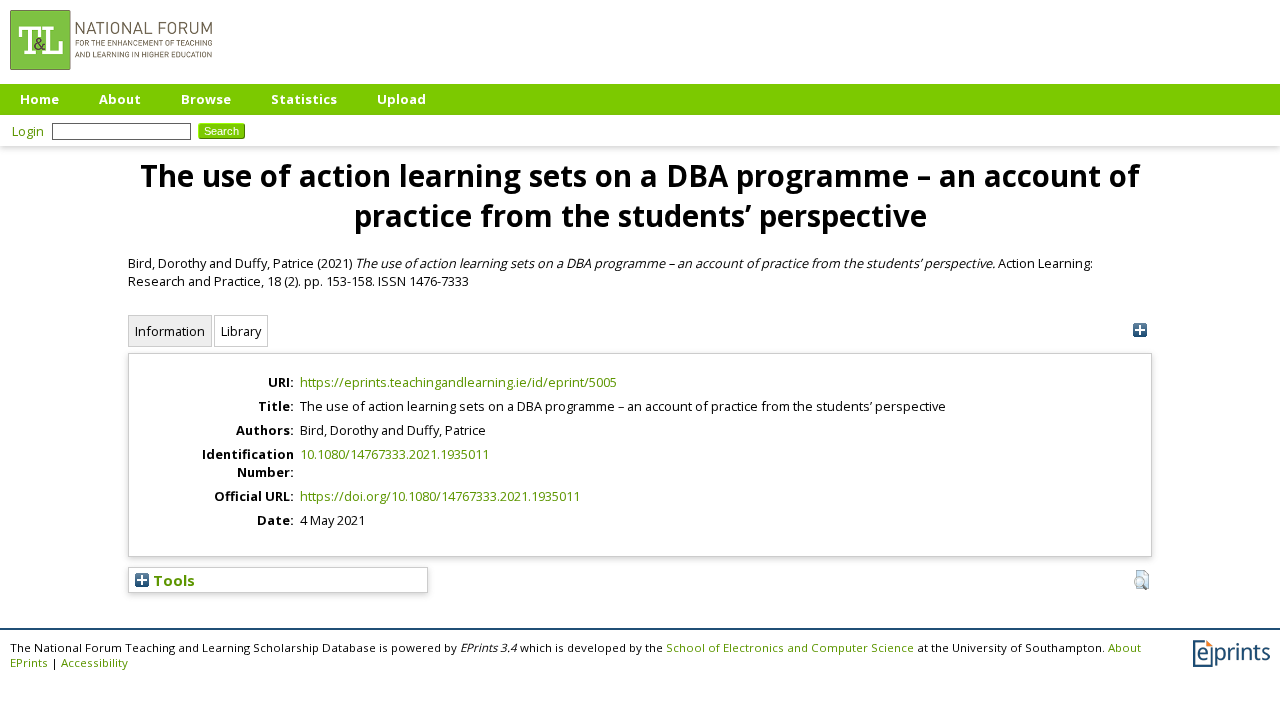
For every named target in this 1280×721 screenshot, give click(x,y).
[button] (1141, 580)
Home (39, 99)
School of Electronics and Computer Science (790, 647)
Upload (401, 99)
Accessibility (94, 662)
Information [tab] (170, 331)
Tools (172, 580)
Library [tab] (241, 331)
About (120, 99)
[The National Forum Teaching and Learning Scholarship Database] (111, 75)
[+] (1139, 330)
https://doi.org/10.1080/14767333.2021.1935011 (440, 496)
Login (28, 131)
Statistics (304, 99)
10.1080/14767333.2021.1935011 (394, 454)
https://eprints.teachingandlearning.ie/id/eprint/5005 (458, 382)
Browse (206, 99)
